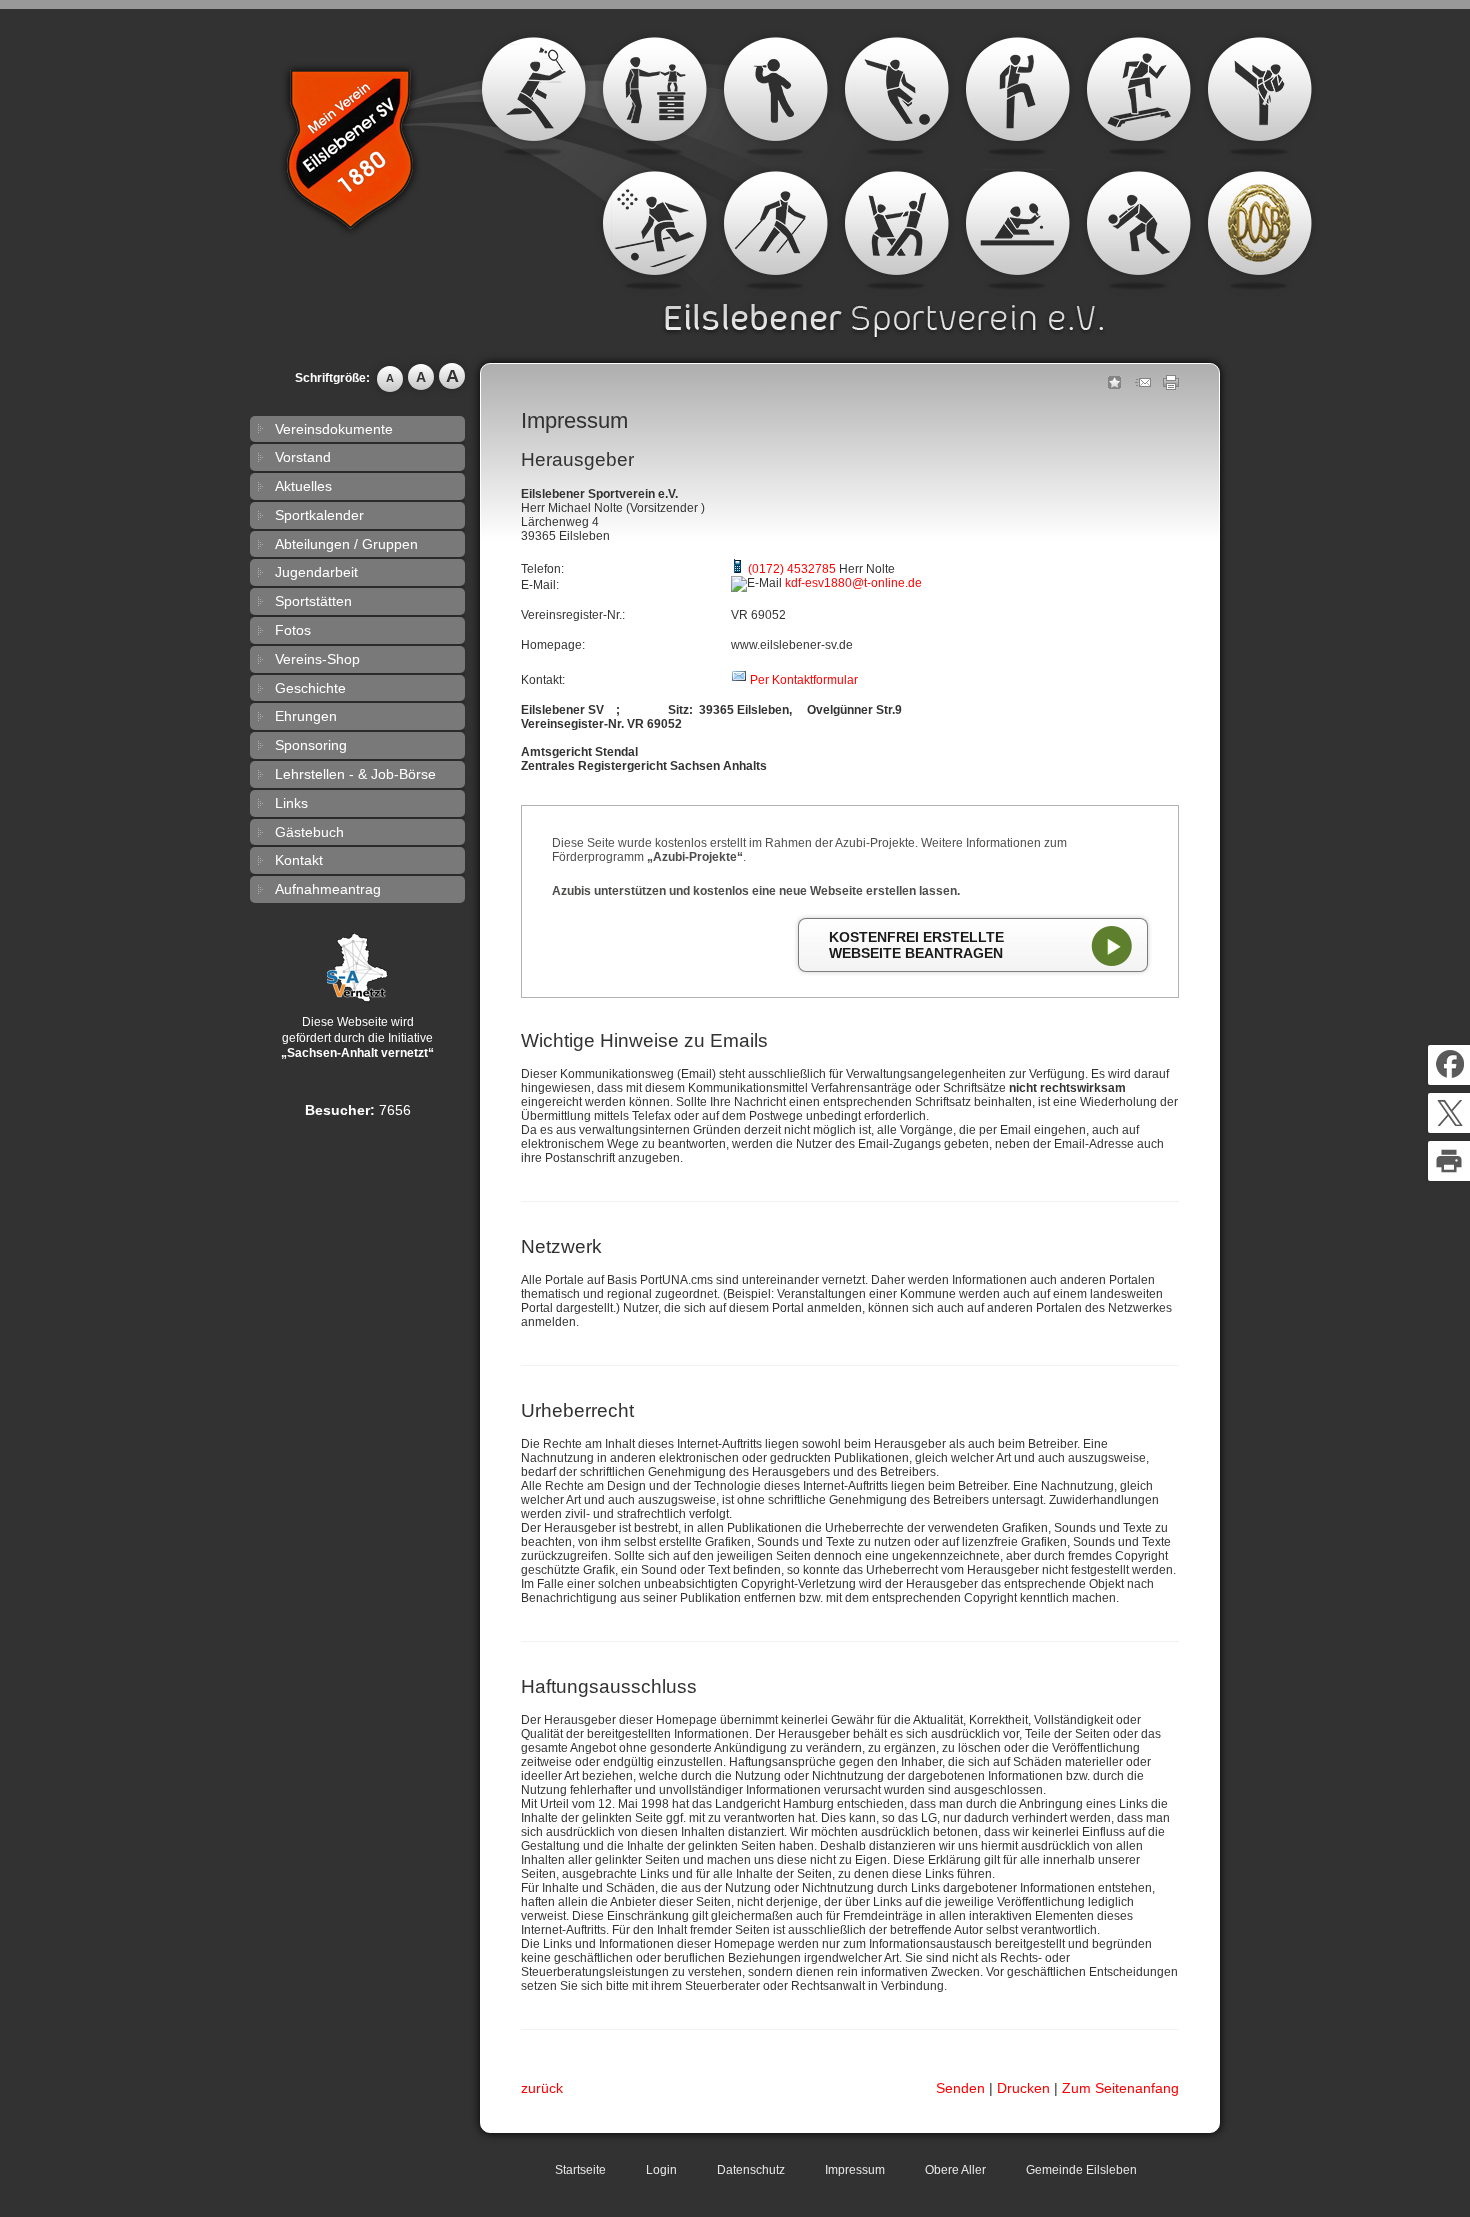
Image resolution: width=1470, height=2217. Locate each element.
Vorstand (303, 457)
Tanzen (896, 230)
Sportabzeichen (1259, 230)
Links (291, 803)
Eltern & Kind (654, 96)
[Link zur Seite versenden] (1143, 386)
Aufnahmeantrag (328, 889)
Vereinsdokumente (334, 429)
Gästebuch (309, 832)
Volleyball (1138, 230)
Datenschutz (751, 2170)
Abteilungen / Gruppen (346, 544)
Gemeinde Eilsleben (1081, 2170)
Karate (1259, 96)
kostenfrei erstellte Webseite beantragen (916, 945)
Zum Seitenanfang (1120, 2088)
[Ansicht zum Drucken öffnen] (1171, 386)
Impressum (855, 2170)
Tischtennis (1017, 230)
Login (661, 2170)
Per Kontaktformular (804, 680)
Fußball (896, 96)
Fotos (293, 630)
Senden (960, 2088)
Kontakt (299, 860)
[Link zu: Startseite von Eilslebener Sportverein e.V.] (360, 166)
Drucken (1023, 2088)
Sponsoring (311, 745)
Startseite (580, 2170)
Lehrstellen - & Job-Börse (355, 774)
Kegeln (654, 230)
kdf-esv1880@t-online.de (853, 583)
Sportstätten (313, 601)
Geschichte (310, 688)
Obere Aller (955, 2170)
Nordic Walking (775, 230)
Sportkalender (319, 515)
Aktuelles (303, 486)
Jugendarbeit (316, 572)
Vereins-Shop (317, 659)
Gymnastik (1017, 96)
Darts (775, 96)
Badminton (533, 96)
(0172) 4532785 (792, 569)
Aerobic (1138, 96)
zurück (542, 2088)
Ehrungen (306, 716)
